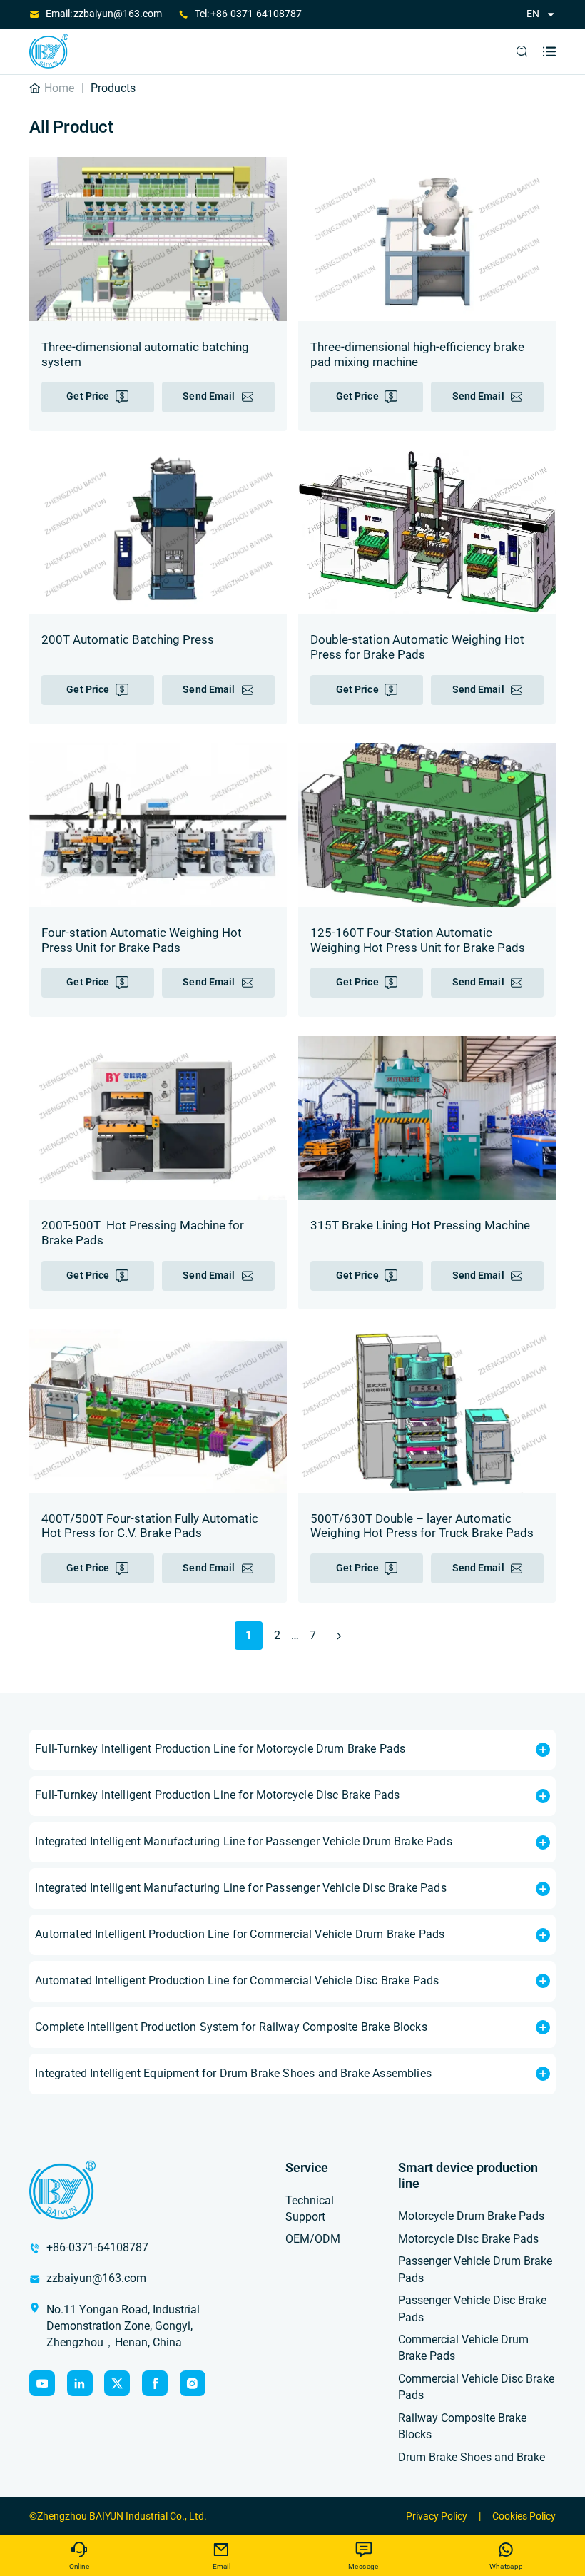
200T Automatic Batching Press (128, 640)
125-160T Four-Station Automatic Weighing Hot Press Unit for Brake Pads (418, 940)
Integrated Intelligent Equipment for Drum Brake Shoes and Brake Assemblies (233, 2074)
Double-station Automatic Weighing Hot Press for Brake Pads (417, 647)
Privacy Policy (437, 2516)
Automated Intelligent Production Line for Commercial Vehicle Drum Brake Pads (240, 1934)
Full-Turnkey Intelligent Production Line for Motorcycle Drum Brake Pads (220, 1749)
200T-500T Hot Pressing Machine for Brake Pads (143, 1233)
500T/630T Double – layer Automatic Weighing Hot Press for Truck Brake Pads (422, 1526)
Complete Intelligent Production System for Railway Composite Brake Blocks (231, 2027)
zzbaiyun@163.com (118, 14)
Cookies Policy (524, 2516)
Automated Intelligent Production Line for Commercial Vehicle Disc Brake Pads (237, 1981)
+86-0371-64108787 (256, 14)
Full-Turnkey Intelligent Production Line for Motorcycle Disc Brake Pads (217, 1795)
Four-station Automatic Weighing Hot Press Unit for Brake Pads (142, 940)
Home (59, 88)
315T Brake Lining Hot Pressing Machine (420, 1226)
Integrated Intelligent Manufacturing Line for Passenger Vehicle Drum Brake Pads (243, 1842)
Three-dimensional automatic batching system (145, 355)
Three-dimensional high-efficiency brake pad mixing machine (417, 355)
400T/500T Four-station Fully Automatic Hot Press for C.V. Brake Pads (150, 1526)
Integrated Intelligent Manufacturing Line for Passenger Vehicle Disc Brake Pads (240, 1888)
